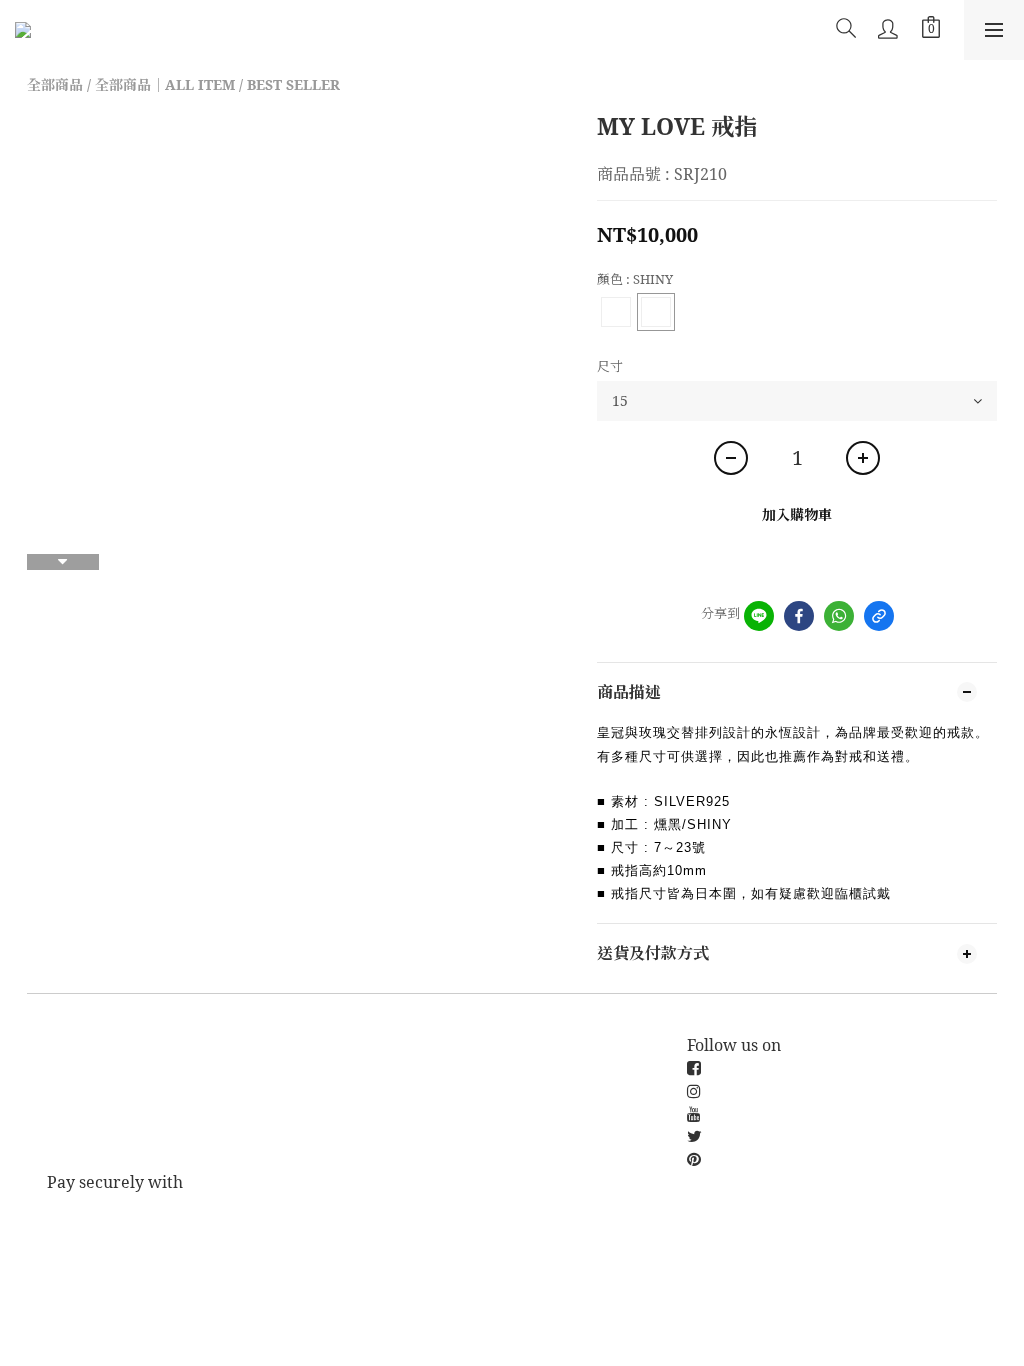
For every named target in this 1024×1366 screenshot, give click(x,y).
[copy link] (879, 616)
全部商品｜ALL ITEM (165, 84)
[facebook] (799, 616)
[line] (759, 616)
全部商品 (55, 84)
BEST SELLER (293, 84)
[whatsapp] (839, 616)
